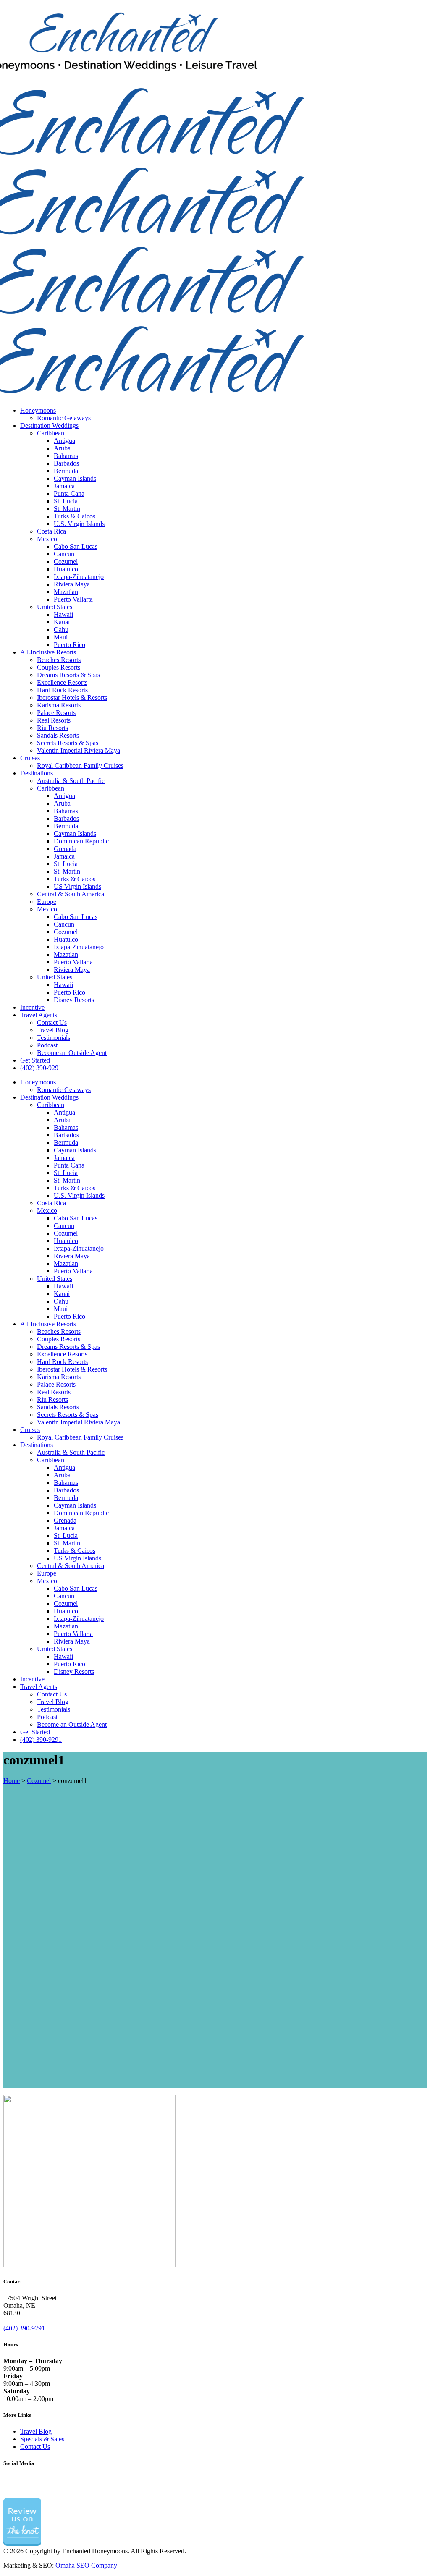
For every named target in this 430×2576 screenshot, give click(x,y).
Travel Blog (36, 2431)
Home (12, 1781)
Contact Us (35, 2446)
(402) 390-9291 (24, 2328)
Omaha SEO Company (86, 2565)
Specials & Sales (42, 2439)
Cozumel (39, 1781)
